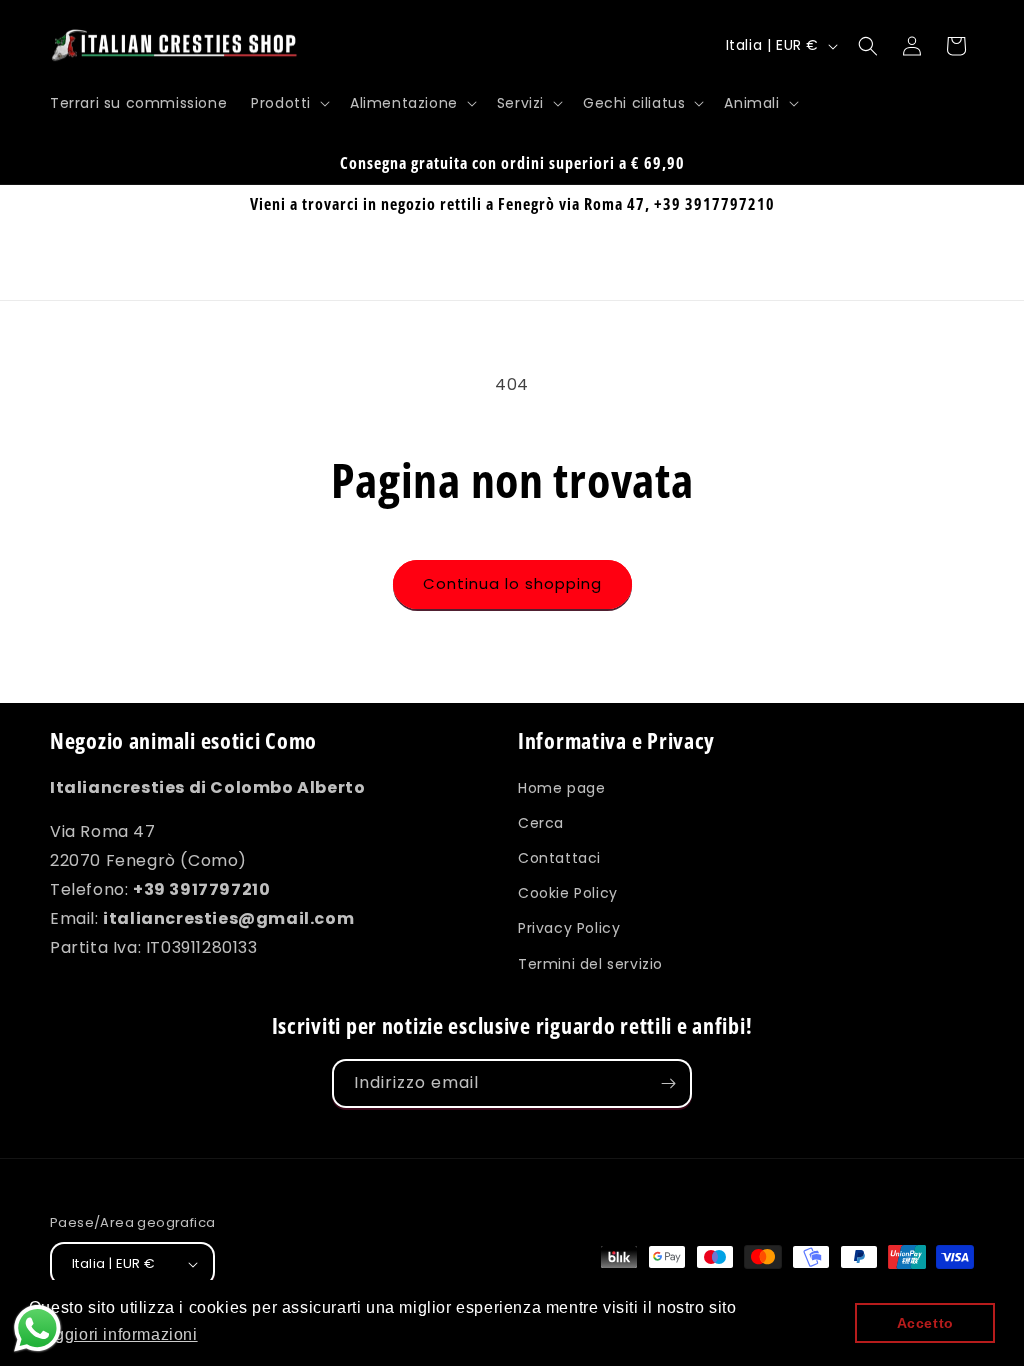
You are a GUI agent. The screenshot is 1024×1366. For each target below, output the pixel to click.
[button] (288, 103)
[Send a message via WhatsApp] (37, 1328)
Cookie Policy (568, 893)
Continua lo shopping (512, 583)
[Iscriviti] (668, 1083)
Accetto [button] (925, 1323)
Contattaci (559, 858)
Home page (561, 788)
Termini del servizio (590, 964)
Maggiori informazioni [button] (115, 1334)
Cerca (541, 823)
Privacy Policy (569, 928)
